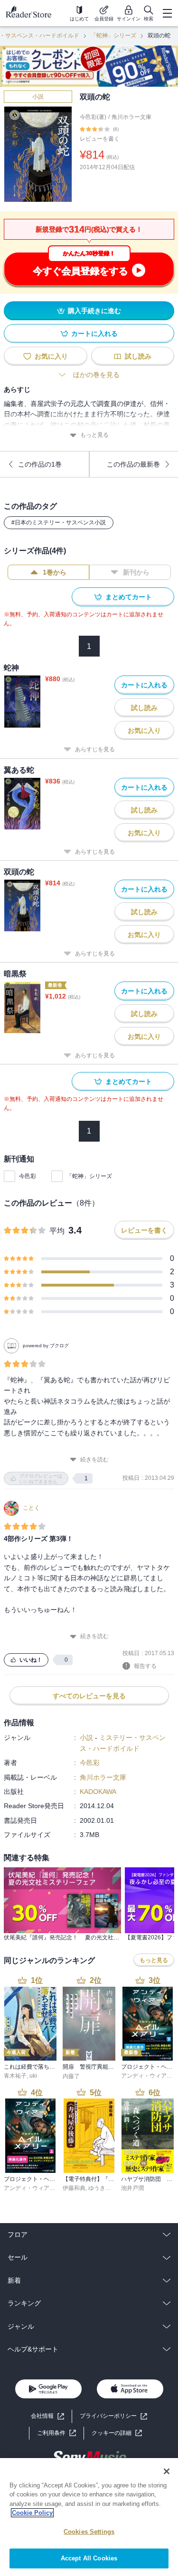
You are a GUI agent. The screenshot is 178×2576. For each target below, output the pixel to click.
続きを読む (94, 1459)
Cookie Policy (32, 2513)
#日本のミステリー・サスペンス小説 (59, 522)
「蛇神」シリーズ (113, 36)
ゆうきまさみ (105, 2188)
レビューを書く (100, 139)
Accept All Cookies (89, 2558)
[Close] (167, 2471)
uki (33, 2076)
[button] (117, 2433)
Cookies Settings (89, 2532)
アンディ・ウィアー (147, 2076)
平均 (57, 1231)
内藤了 (71, 2076)
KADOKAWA (98, 1792)
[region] (89, 2517)
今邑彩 (28, 1176)
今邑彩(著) (93, 117)
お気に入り (51, 356)
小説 (38, 97)
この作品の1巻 (40, 464)
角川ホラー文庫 (131, 117)
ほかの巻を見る (96, 375)
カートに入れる (94, 333)
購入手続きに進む (94, 311)
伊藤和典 (74, 2188)
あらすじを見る (95, 749)
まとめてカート (129, 597)
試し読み (138, 356)
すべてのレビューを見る (89, 1696)
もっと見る (94, 435)
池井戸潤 (132, 2188)
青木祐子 (15, 2076)
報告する (145, 1666)
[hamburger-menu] (167, 13)
